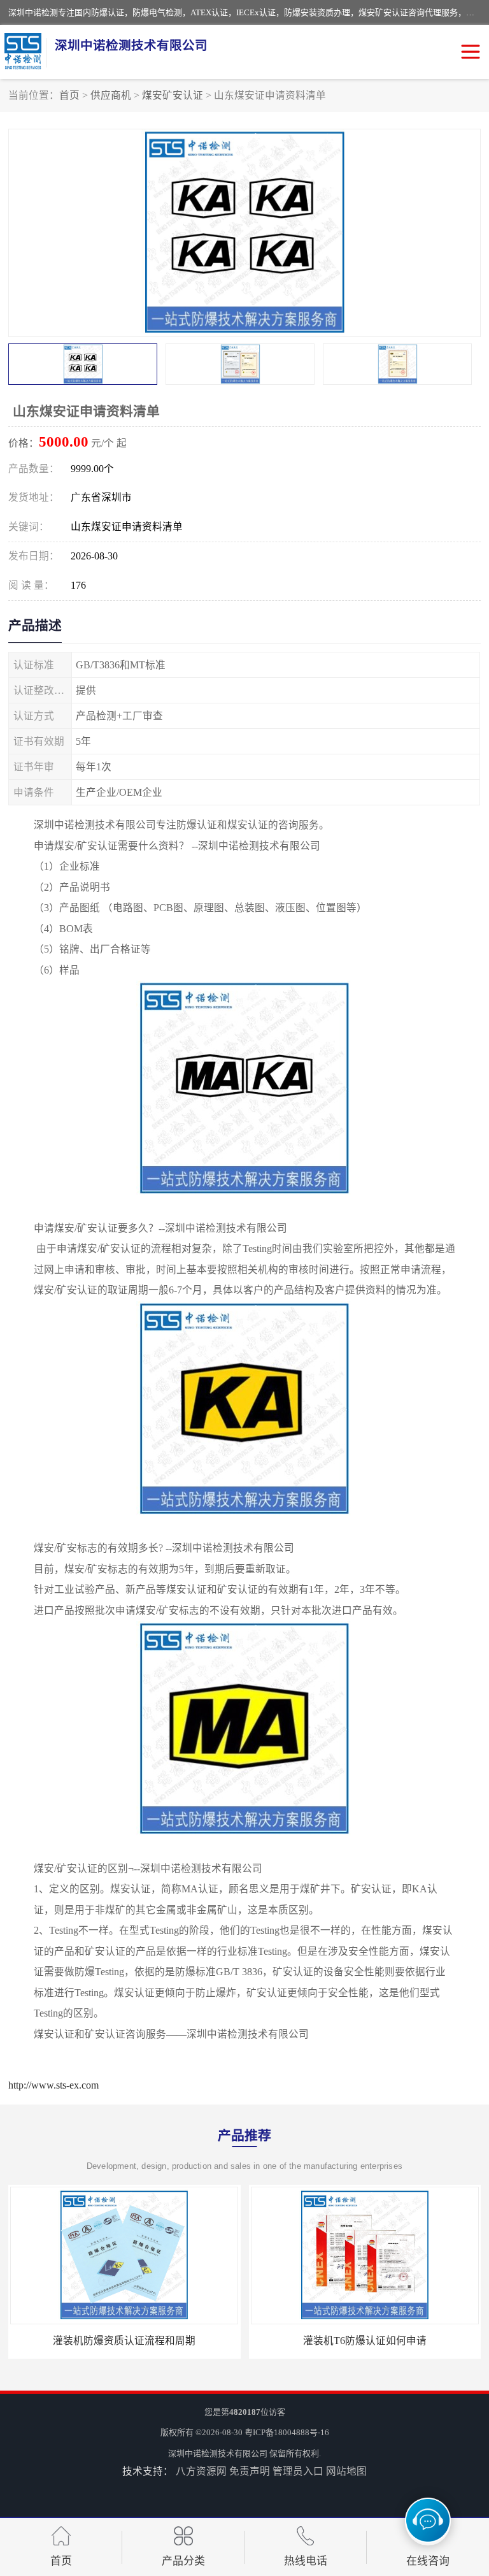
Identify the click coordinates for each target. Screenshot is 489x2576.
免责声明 (250, 2471)
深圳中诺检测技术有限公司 (218, 2453)
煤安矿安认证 (173, 95)
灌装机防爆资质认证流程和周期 (124, 2341)
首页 (69, 95)
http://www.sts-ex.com (53, 2085)
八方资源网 (201, 2471)
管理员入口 (298, 2471)
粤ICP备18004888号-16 (287, 2432)
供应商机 (111, 95)
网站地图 (346, 2471)
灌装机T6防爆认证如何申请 (365, 2341)
